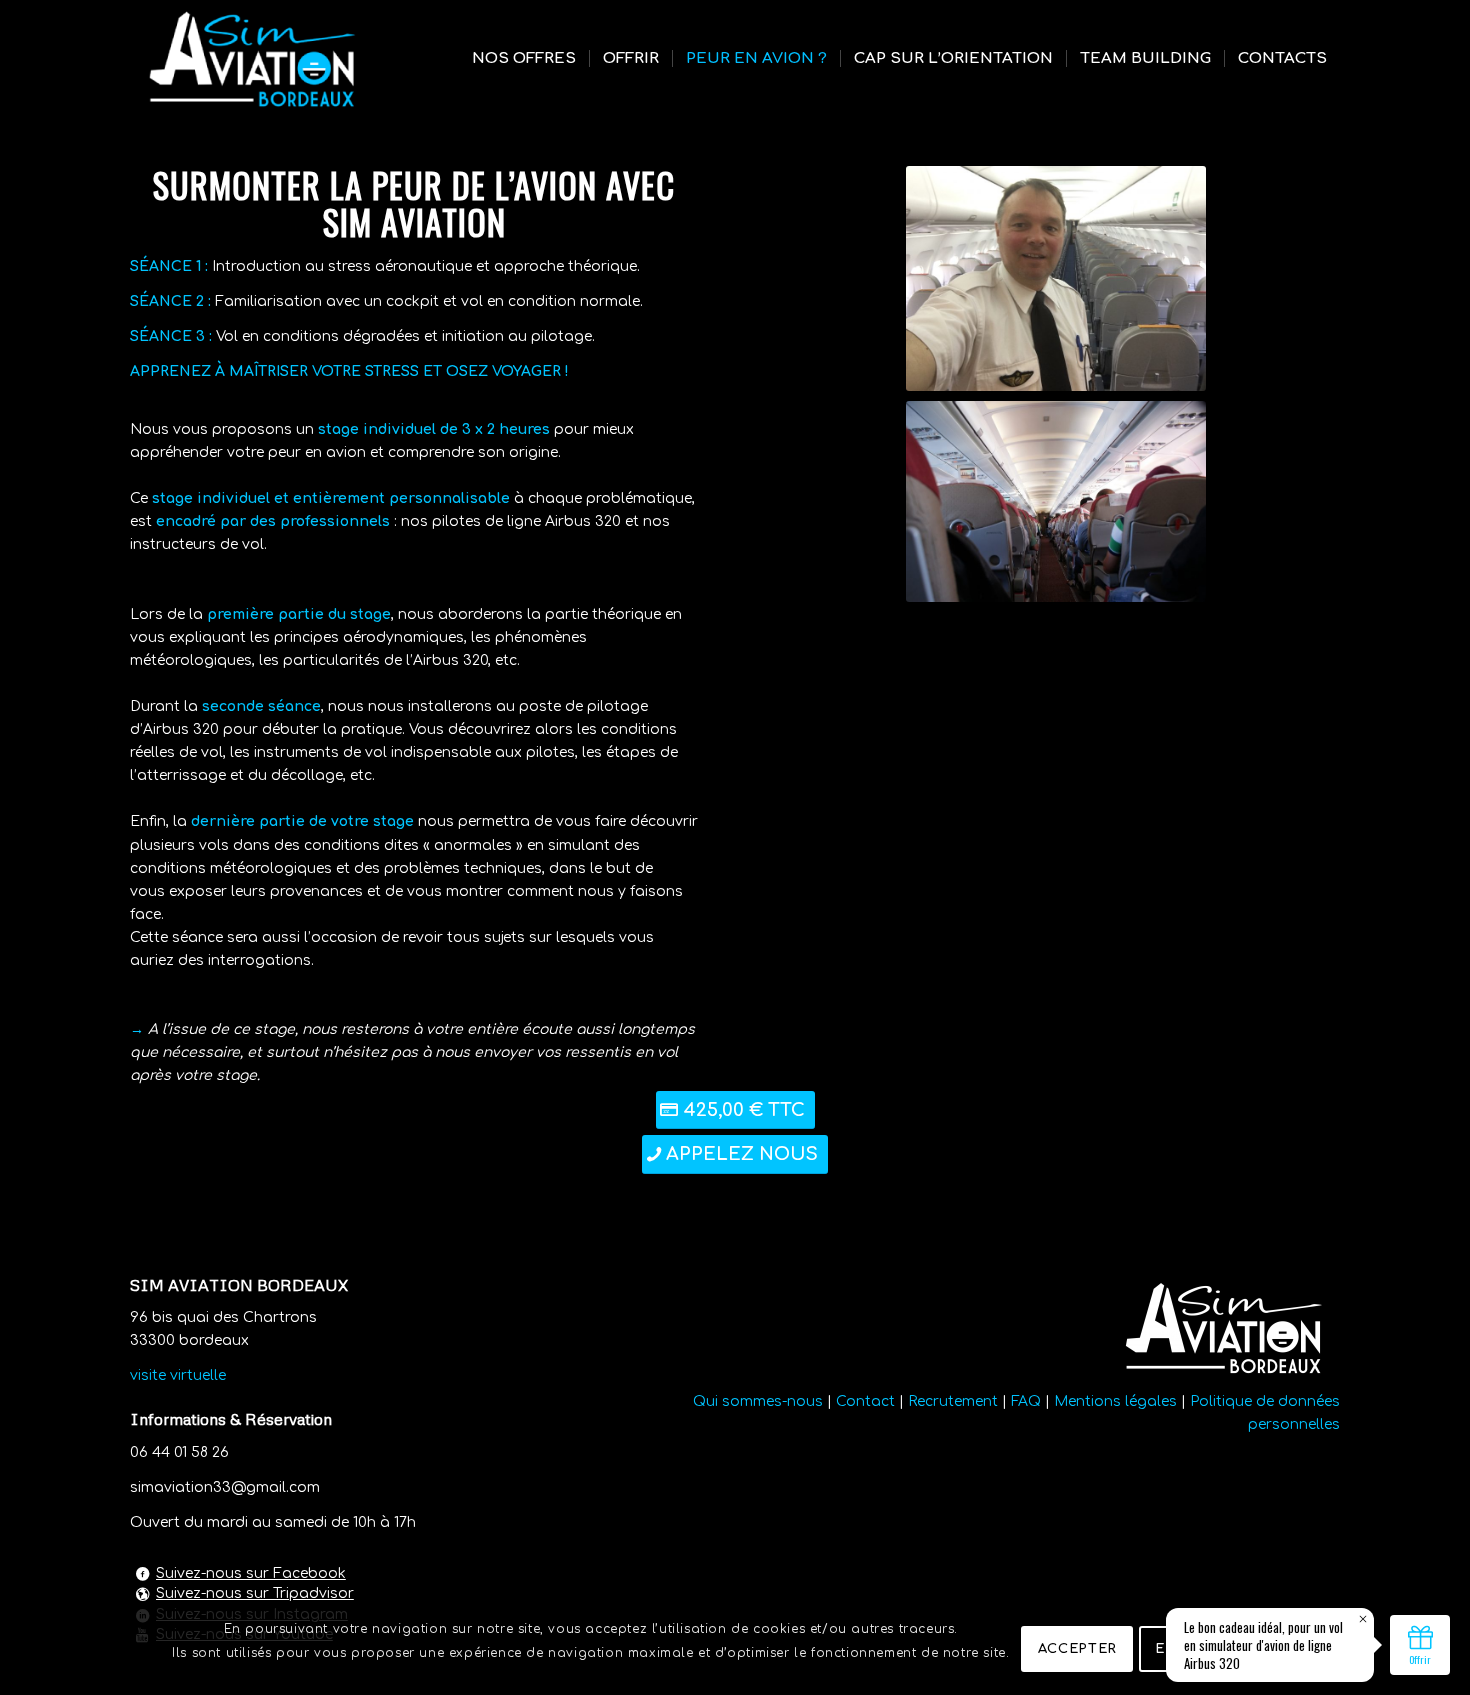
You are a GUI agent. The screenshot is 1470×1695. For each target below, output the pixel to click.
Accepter (1077, 1649)
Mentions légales (1115, 1401)
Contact (865, 1401)
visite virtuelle (180, 1375)
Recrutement (953, 1401)
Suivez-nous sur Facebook (251, 1573)
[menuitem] (524, 59)
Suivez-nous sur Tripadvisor (255, 1593)
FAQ (1026, 1401)
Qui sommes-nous (758, 1401)
